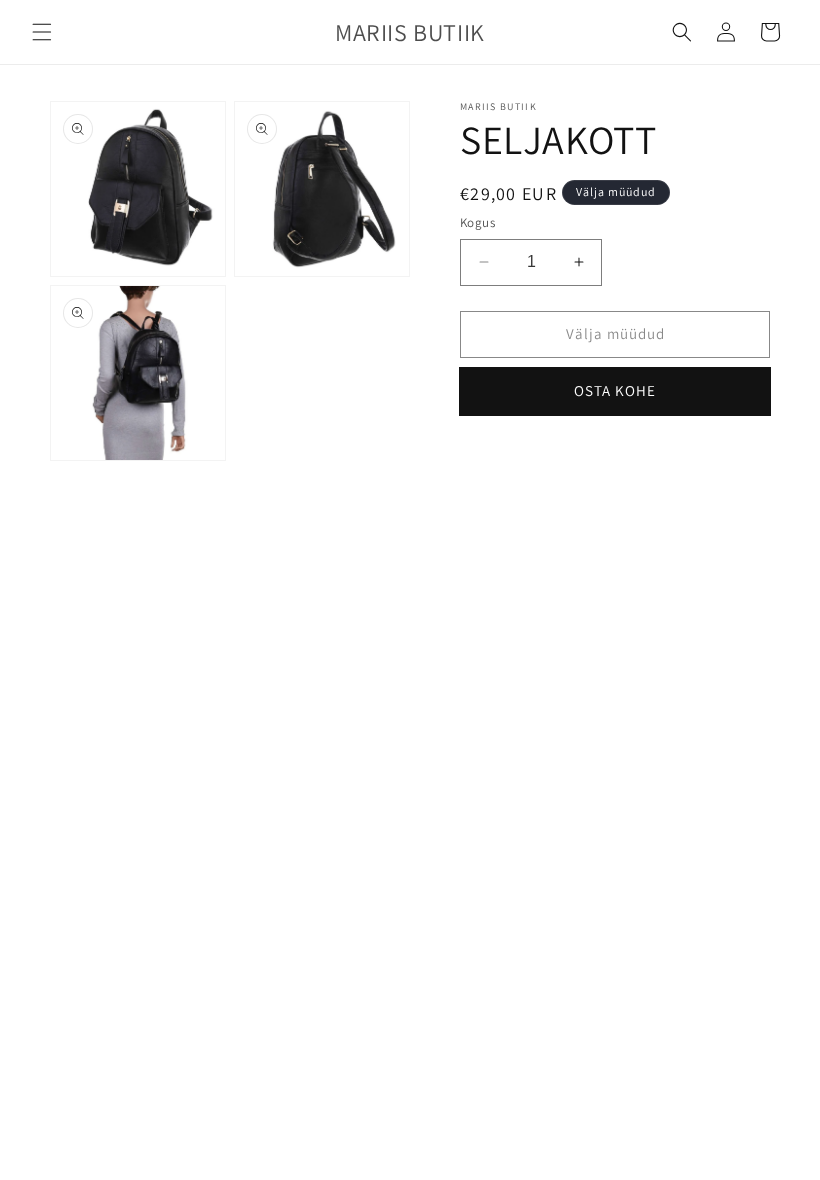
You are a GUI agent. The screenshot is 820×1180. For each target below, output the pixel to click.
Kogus (477, 222)
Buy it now (615, 391)
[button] (42, 32)
